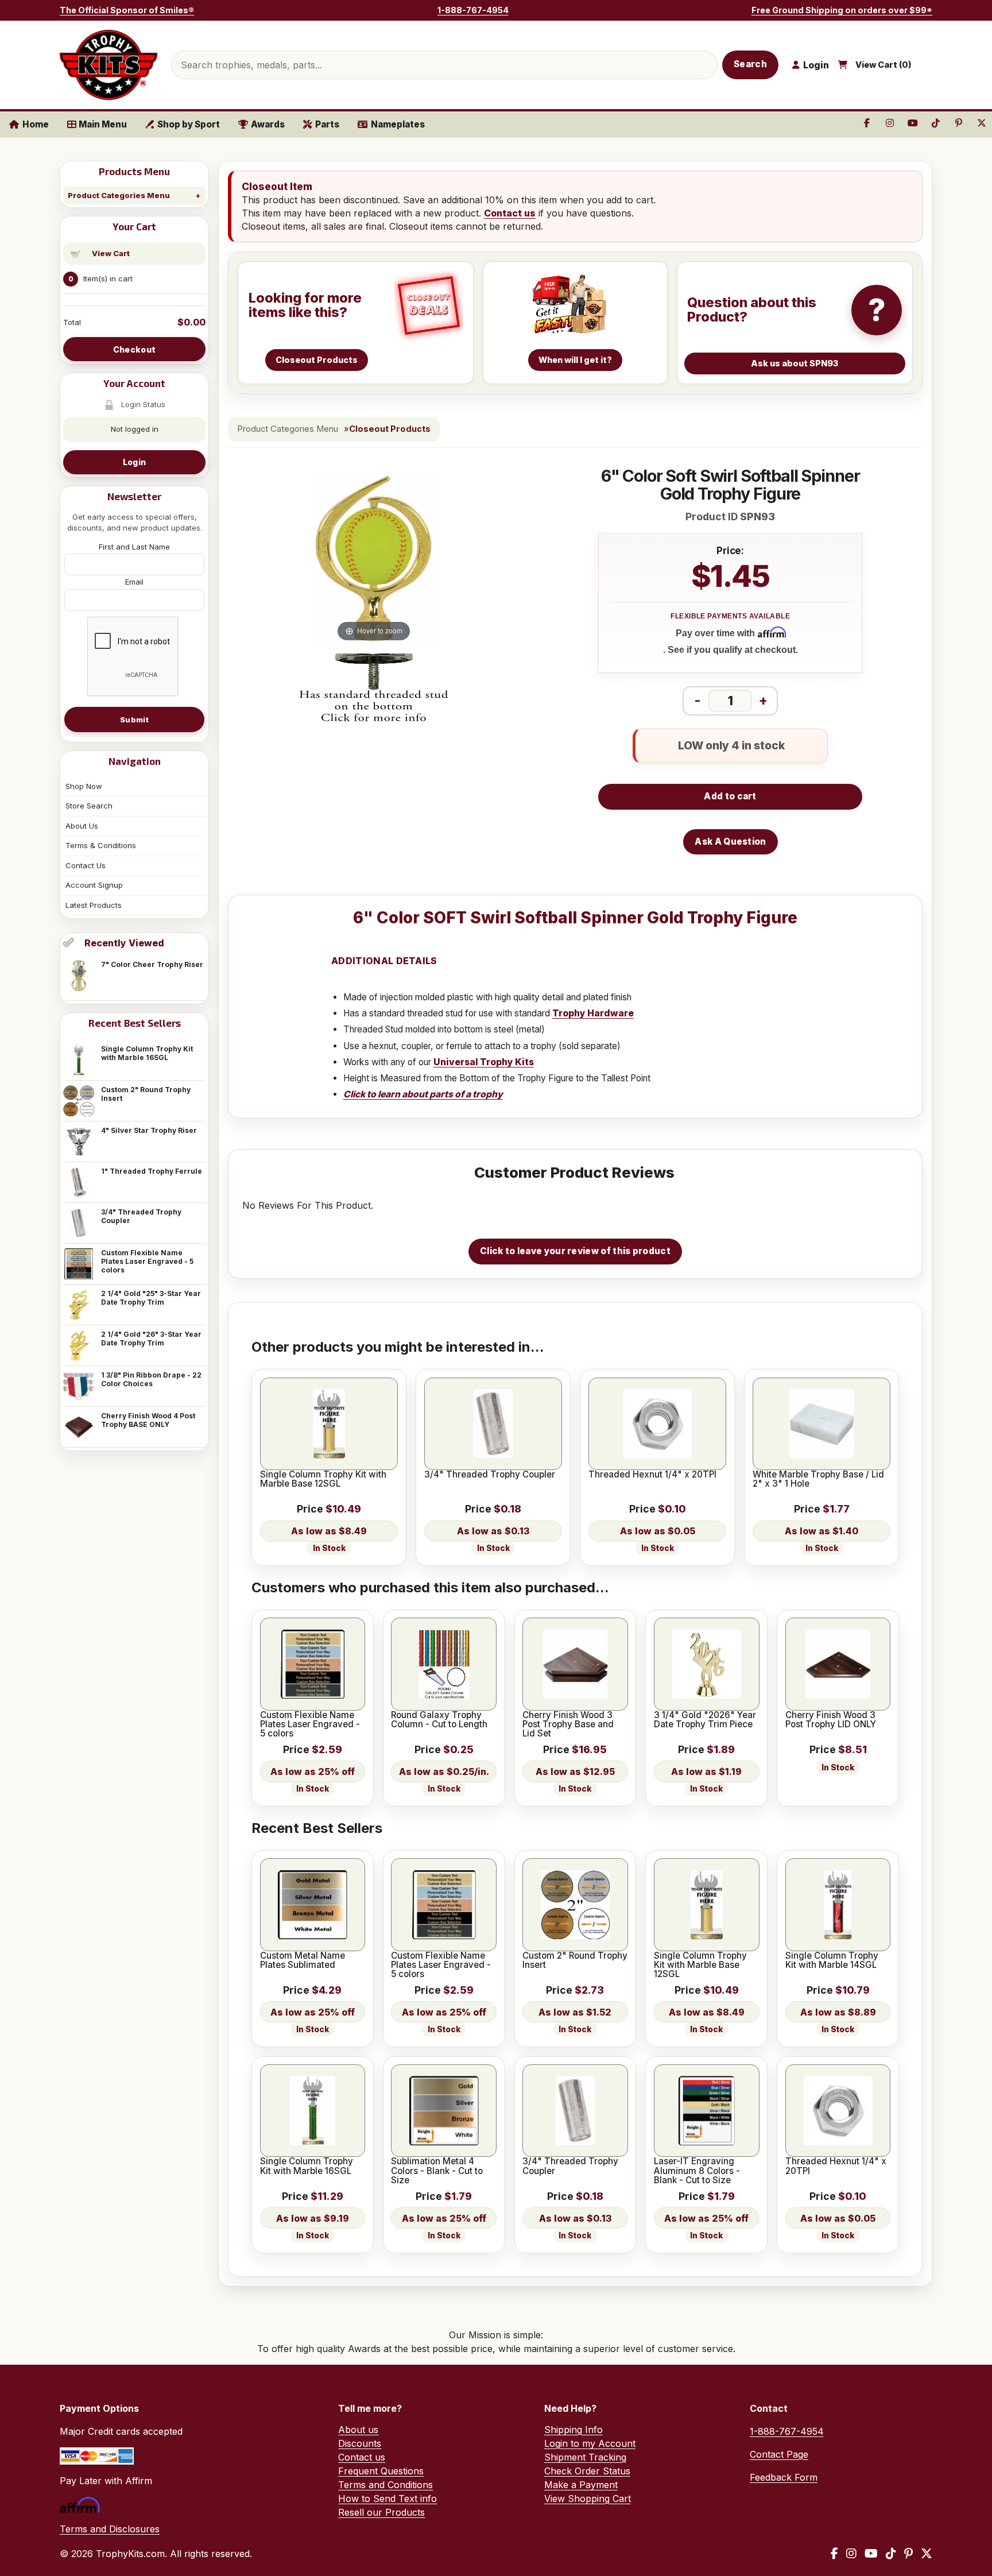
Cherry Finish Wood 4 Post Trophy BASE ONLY (148, 1420)
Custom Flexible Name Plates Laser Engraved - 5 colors (147, 1261)
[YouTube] (871, 2554)
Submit (134, 720)
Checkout (134, 349)
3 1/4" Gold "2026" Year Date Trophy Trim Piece (705, 1720)
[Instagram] (851, 2554)
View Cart (111, 253)
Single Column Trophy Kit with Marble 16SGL (147, 1053)
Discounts (360, 2443)
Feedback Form (784, 2477)
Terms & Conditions (101, 845)
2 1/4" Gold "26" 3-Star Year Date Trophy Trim (151, 1339)
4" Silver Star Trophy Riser (149, 1130)
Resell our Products (381, 2512)
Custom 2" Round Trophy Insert (146, 1094)
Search (750, 64)
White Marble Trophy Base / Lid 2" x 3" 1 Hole (818, 1480)
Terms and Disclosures (110, 2529)
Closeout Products (390, 429)
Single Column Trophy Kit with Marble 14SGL (832, 1961)
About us (358, 2430)
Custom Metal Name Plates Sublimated (303, 1961)
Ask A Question (730, 842)
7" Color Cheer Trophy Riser (152, 964)
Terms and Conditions (385, 2485)
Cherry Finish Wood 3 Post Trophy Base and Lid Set (568, 1725)
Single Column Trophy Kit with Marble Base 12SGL (323, 1480)
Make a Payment (581, 2485)
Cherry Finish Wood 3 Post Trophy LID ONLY (831, 1720)
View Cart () (883, 65)
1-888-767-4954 (473, 10)
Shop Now (84, 786)
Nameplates (398, 124)
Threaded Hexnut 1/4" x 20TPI (652, 1475)
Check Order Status (587, 2471)
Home (36, 124)
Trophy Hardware (593, 1013)
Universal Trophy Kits (484, 1062)
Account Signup (94, 885)
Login (134, 462)
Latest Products (94, 905)
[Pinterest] (908, 2554)
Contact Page (779, 2454)
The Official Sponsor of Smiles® (127, 10)
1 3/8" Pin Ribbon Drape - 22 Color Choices (151, 1379)
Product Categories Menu (119, 195)
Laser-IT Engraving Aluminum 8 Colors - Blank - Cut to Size (697, 2171)
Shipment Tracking (585, 2457)
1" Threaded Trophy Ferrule (152, 1171)
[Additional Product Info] (374, 689)
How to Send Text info (387, 2498)
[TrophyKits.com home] (108, 65)
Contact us (510, 213)
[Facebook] (834, 2554)
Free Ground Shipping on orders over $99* (842, 10)
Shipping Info (573, 2430)
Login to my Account (590, 2443)
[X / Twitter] (927, 2554)
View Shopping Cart (588, 2498)
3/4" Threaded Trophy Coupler (141, 1216)
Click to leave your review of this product (575, 1251)
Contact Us (86, 865)
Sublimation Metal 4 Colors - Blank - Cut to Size (437, 2171)
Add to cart (730, 796)
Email (134, 582)
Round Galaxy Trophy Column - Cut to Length (439, 1720)
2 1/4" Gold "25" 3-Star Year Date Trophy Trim (151, 1298)
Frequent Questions (381, 2471)
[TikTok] (891, 2554)
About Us (82, 826)
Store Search (89, 806)
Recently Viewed (124, 943)
